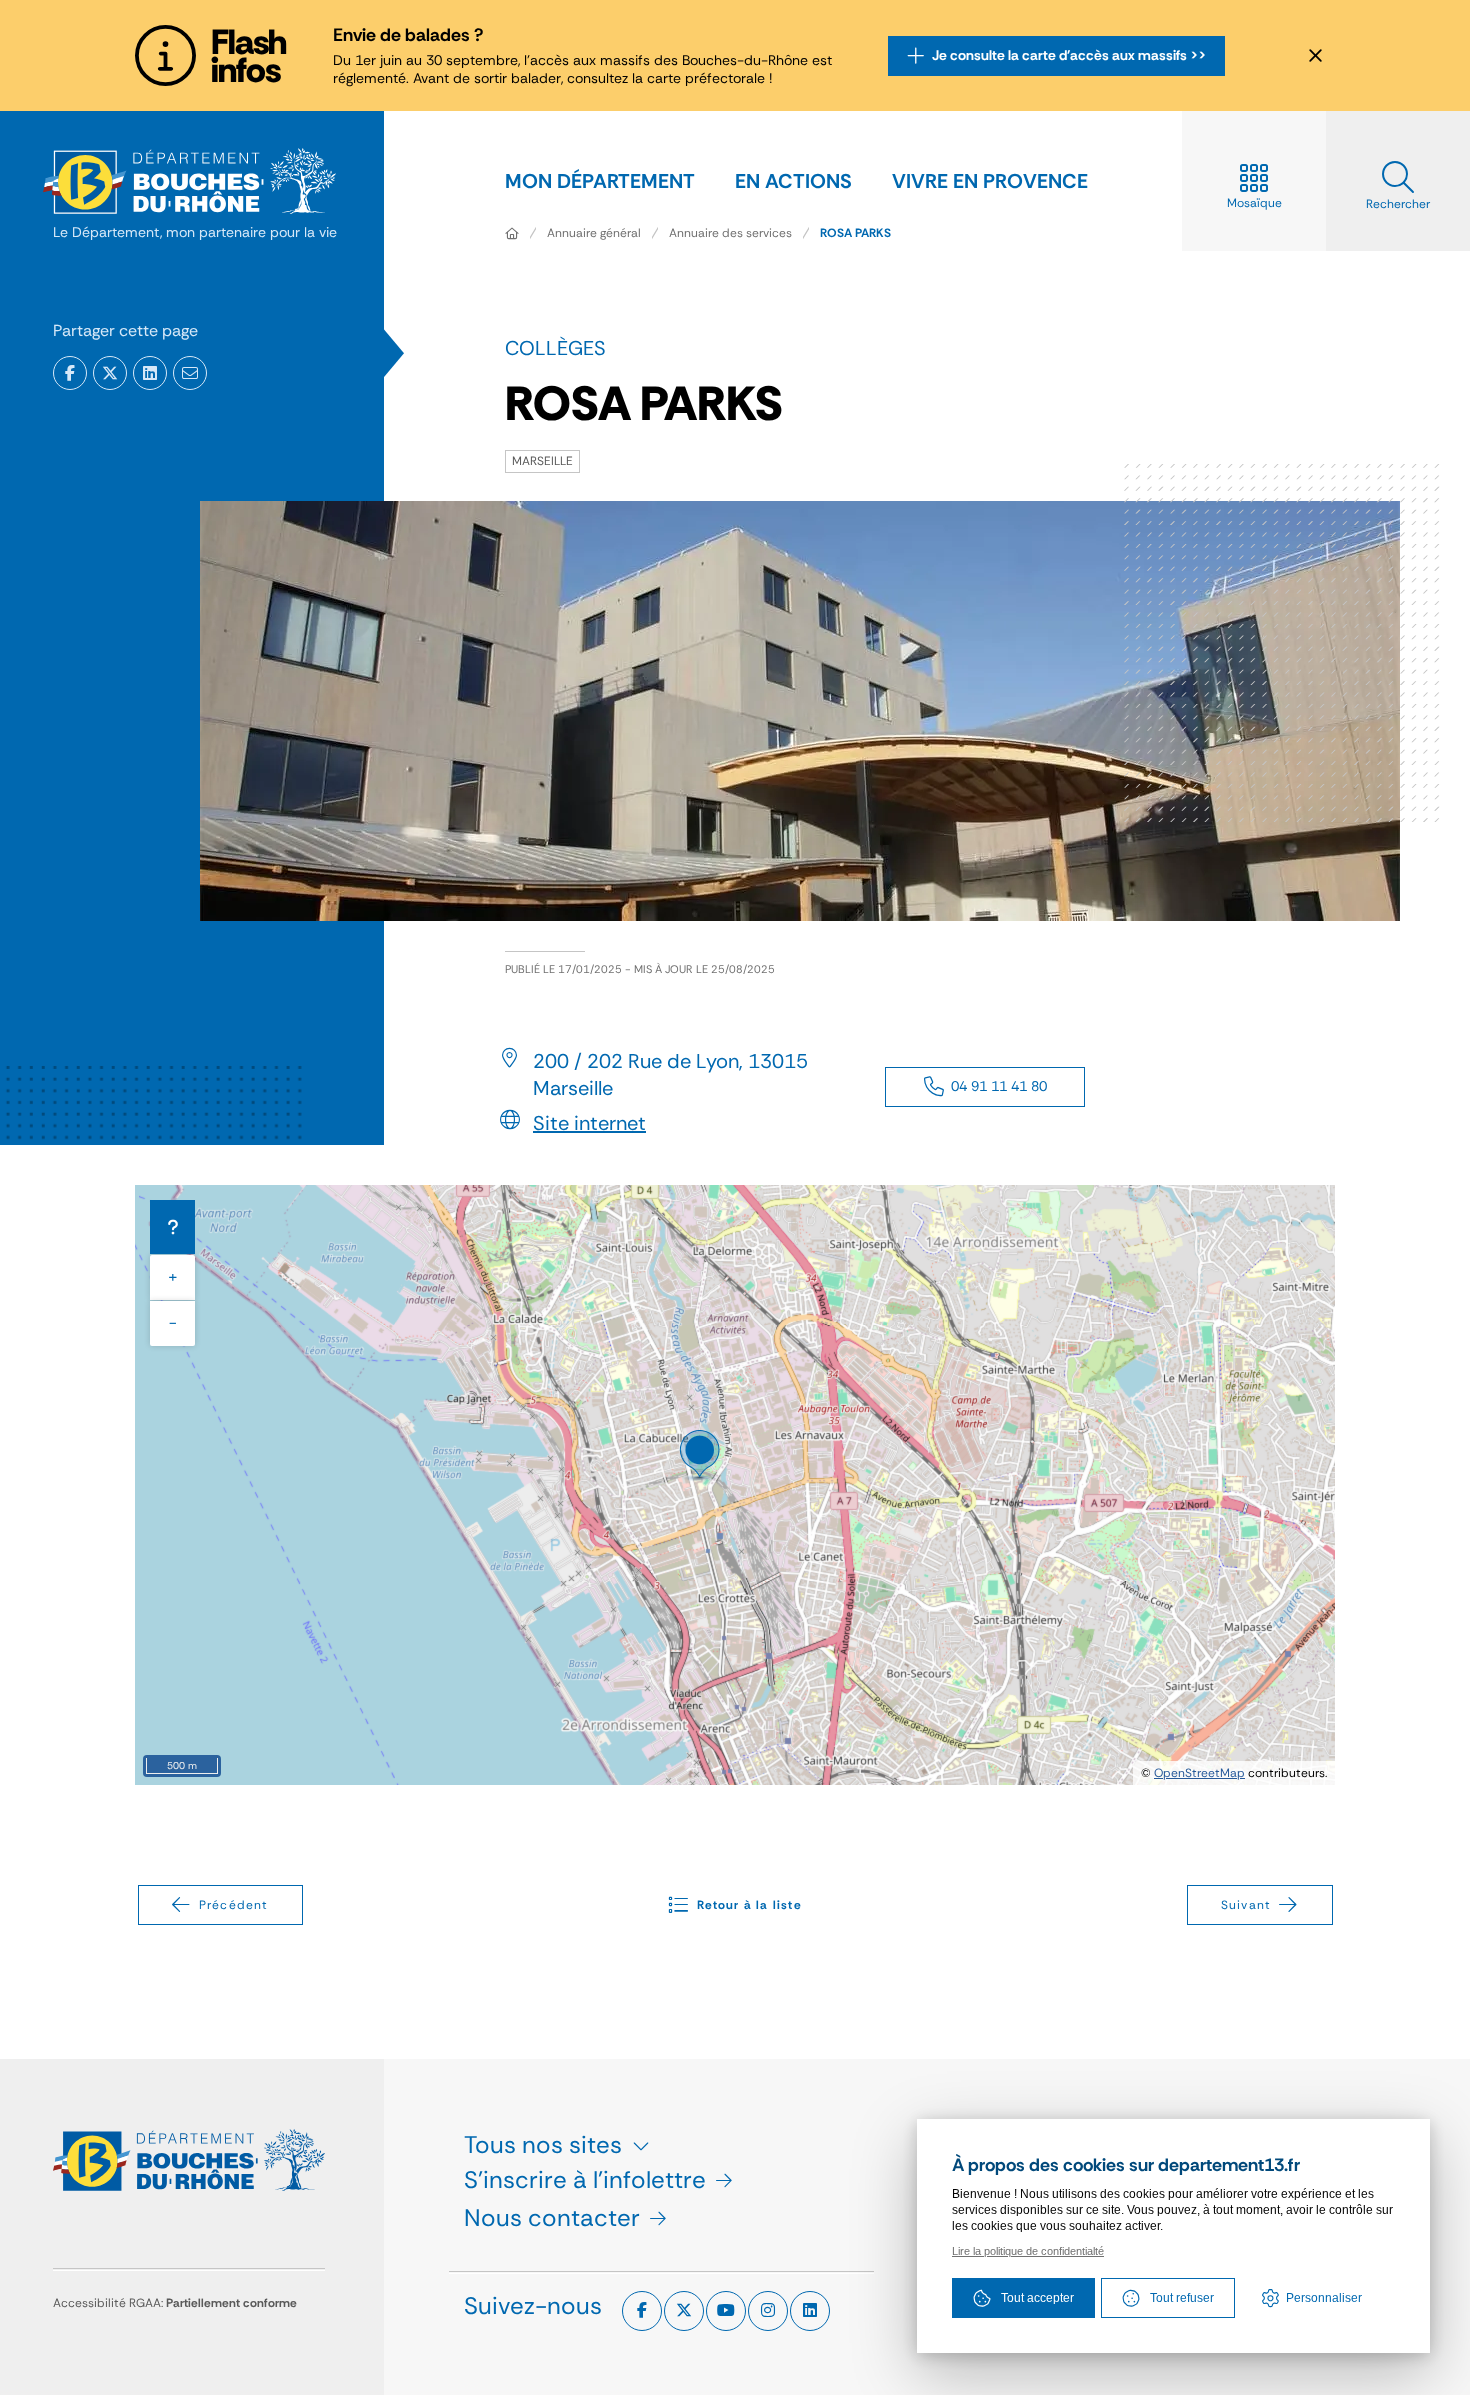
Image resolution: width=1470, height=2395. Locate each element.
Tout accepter (1037, 2298)
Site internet (589, 1123)
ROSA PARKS (855, 233)
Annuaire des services (730, 233)
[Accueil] (512, 233)
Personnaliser (1324, 2298)
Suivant (1246, 1905)
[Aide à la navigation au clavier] (172, 1227)
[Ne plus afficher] (1315, 56)
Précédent (234, 1905)
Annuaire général (594, 233)
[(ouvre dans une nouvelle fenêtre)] (70, 373)
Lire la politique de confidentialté (1028, 2251)
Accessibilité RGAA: (175, 2303)
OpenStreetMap (1199, 1773)
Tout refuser (1182, 2298)
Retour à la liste (749, 1905)
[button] (190, 373)
